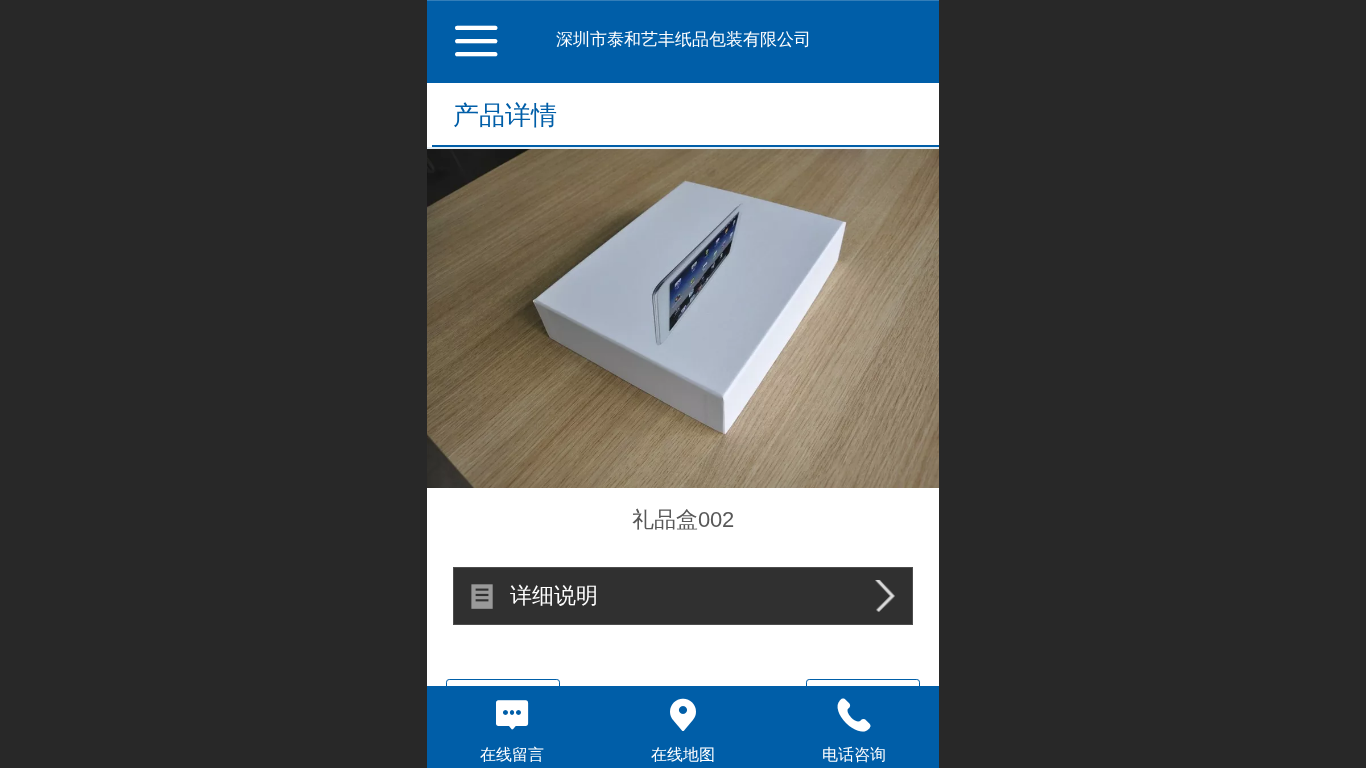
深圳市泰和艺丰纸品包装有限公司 (683, 39)
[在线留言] (512, 715)
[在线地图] (683, 715)
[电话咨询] (853, 715)
